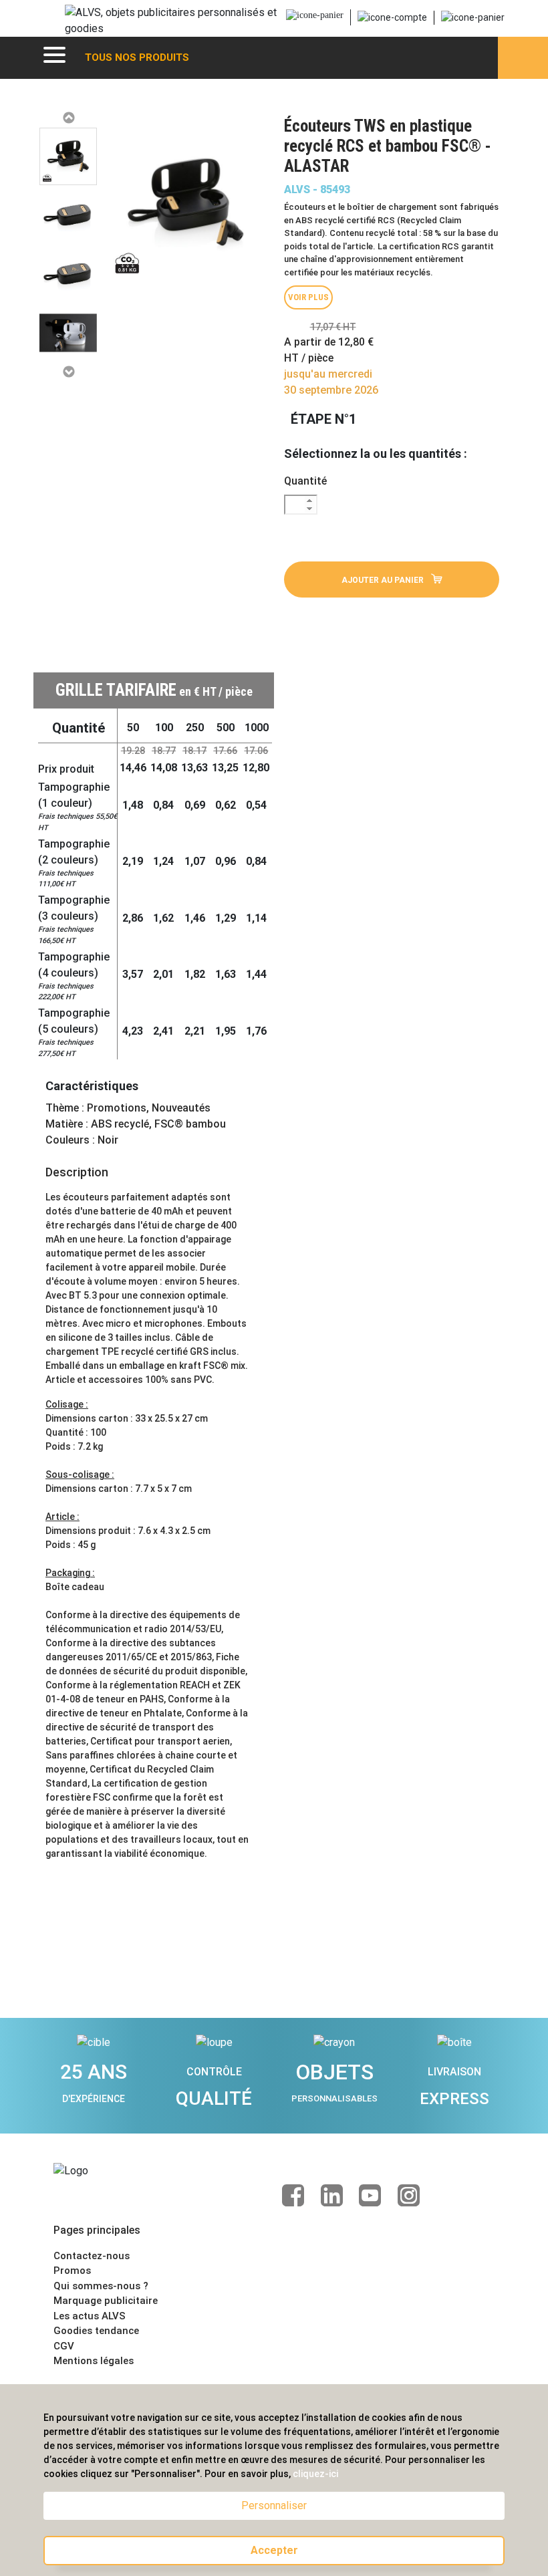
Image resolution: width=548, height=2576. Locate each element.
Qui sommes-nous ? (101, 2286)
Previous (68, 118)
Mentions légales (94, 2361)
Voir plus (308, 297)
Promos (72, 2271)
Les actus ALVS (90, 2316)
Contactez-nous (92, 2256)
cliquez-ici (315, 2474)
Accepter (274, 2550)
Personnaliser (274, 2505)
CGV (64, 2346)
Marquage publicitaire (106, 2301)
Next (68, 372)
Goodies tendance (96, 2331)
